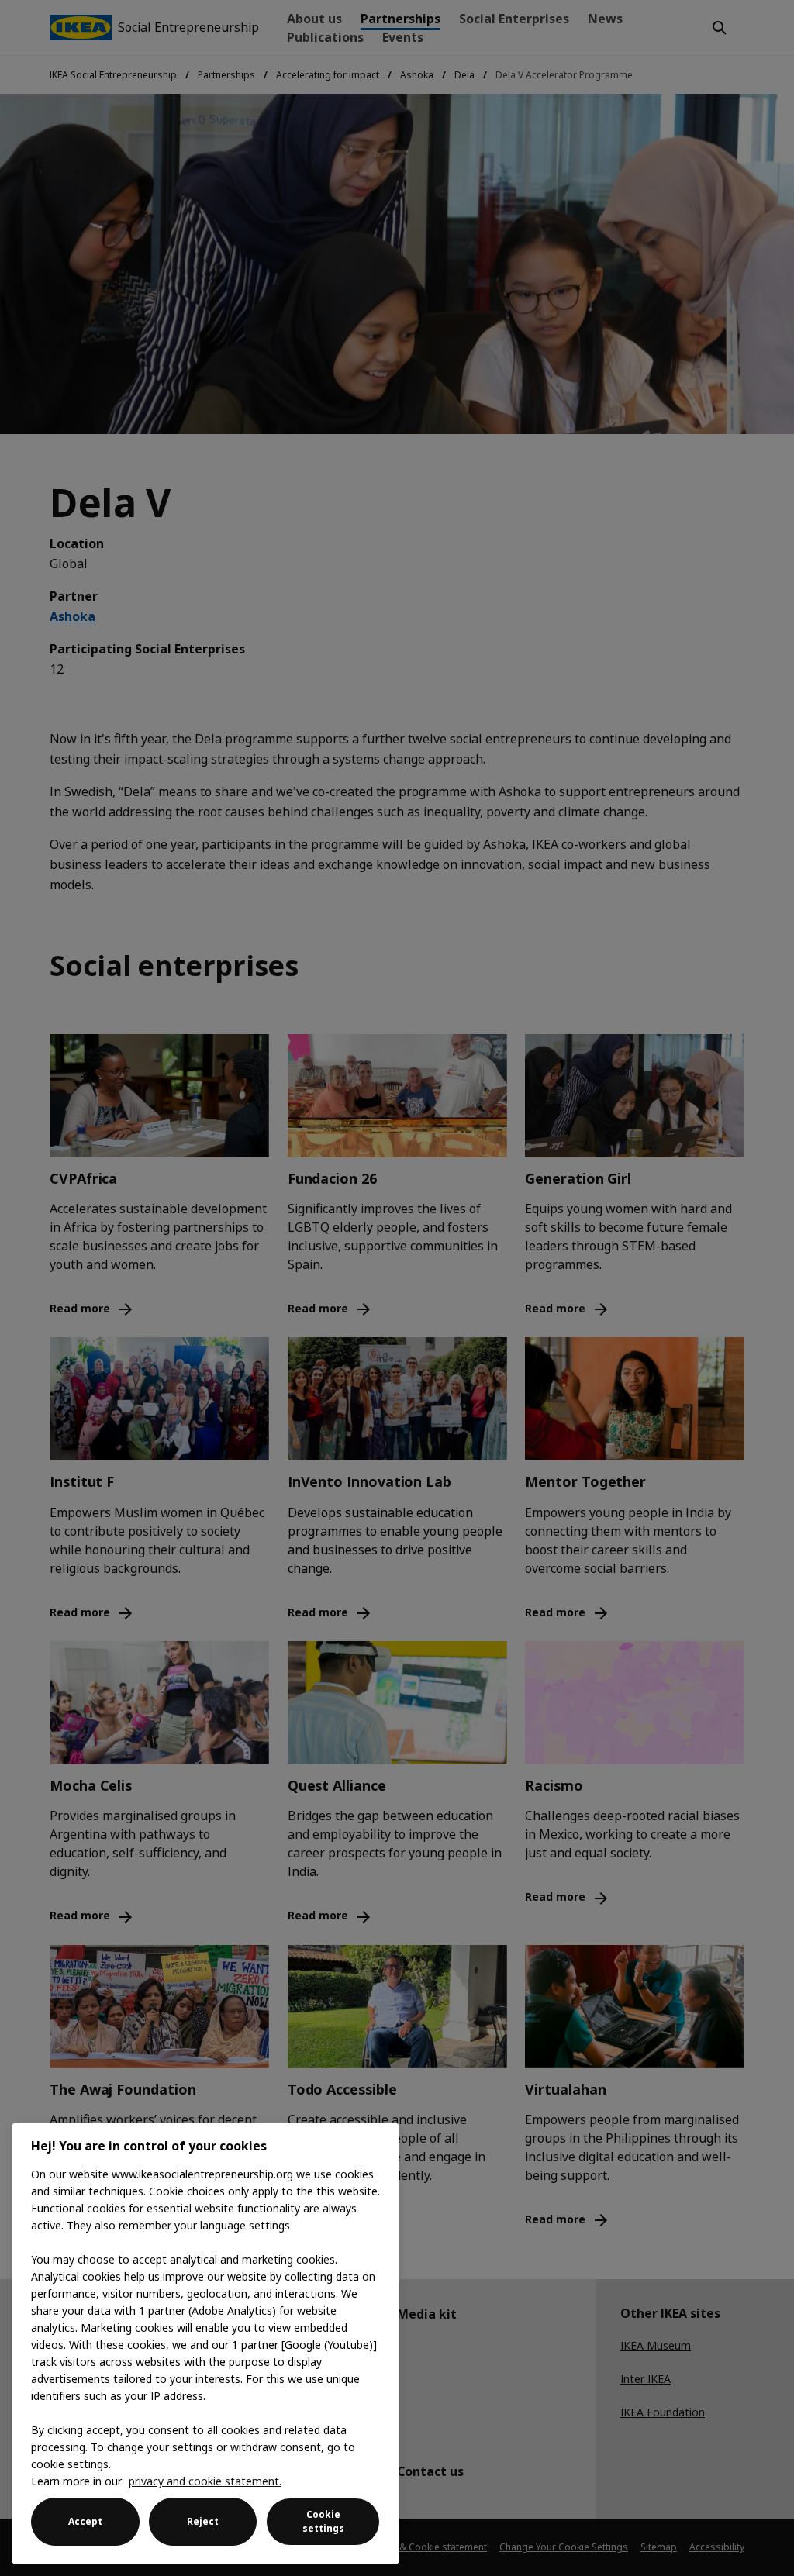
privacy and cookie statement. (205, 2481)
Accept (85, 2521)
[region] (205, 2343)
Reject (203, 2521)
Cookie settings (323, 2521)
